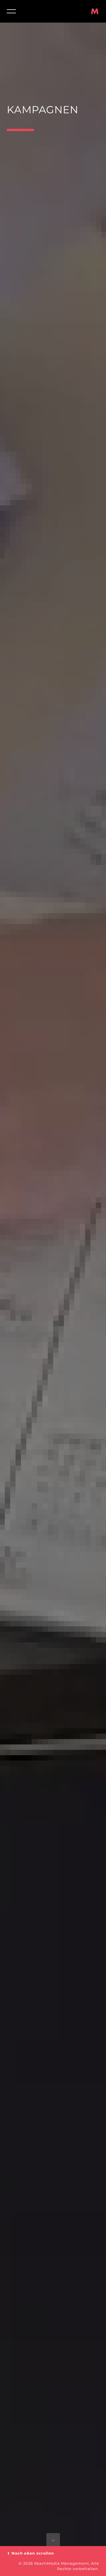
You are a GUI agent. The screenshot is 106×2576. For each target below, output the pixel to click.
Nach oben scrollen (30, 2553)
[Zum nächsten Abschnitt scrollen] (53, 2541)
